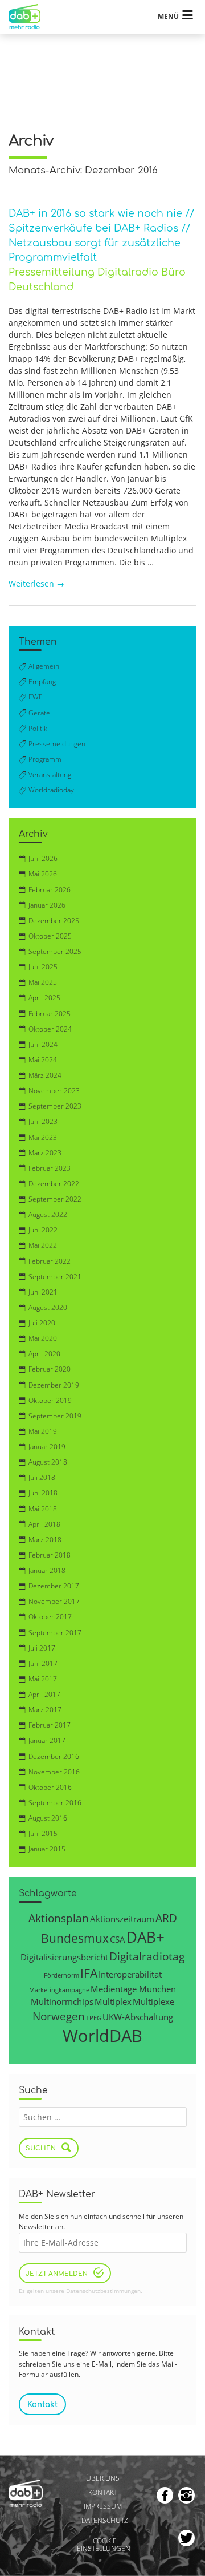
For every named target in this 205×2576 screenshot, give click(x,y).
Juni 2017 (43, 1663)
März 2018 (45, 1540)
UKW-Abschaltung (138, 2017)
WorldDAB (102, 2036)
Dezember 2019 (54, 1385)
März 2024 (45, 1075)
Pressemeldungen (57, 744)
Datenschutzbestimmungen (103, 2291)
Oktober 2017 (50, 1617)
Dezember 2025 (54, 921)
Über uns (103, 2478)
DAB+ (145, 1937)
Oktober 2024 (50, 1029)
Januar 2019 (47, 1447)
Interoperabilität (130, 1974)
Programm (45, 759)
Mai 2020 (43, 1338)
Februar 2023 (50, 1168)
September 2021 (55, 1277)
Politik (38, 728)
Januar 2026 (47, 905)
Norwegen (59, 2016)
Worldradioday (51, 790)
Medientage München (133, 1989)
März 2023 (45, 1153)
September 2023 (55, 1106)
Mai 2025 (43, 982)
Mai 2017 (43, 1679)
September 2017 (55, 1633)
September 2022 (55, 1199)
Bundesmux (75, 1938)
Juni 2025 (43, 967)
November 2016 (54, 1772)
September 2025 (55, 951)
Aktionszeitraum (122, 1919)
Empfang (42, 682)
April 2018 (44, 1524)
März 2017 (45, 1710)
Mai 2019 (43, 1431)
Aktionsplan (59, 1918)
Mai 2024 (43, 1060)
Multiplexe (153, 2001)
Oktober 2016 (50, 1787)
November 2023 (54, 1091)
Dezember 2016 (54, 1756)
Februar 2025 (50, 1014)
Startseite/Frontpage (30, 17)
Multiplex (113, 2001)
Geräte (39, 713)
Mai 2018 (43, 1509)
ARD (166, 1918)
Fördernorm (61, 1975)
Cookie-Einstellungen (104, 2545)
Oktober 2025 (50, 936)
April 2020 (44, 1354)
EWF (35, 697)
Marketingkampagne (59, 1990)
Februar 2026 (50, 890)
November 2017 (54, 1601)
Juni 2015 (43, 1833)
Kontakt (103, 2492)
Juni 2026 (43, 858)
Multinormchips (62, 2001)
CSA (118, 1939)
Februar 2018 (50, 1555)
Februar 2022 (50, 1261)
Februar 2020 (50, 1369)
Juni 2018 (43, 1493)
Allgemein (44, 666)
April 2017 (44, 1694)
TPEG (94, 2018)
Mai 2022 (43, 1245)
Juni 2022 (43, 1230)
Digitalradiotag (147, 1956)
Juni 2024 (43, 1044)
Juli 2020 (42, 1323)
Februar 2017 (50, 1725)
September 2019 (55, 1416)
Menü (168, 16)
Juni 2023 (43, 1121)
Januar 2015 (47, 1849)
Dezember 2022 (54, 1184)
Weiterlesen (36, 583)
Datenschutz (104, 2520)
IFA (89, 1973)
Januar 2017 (47, 1740)
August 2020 (48, 1307)
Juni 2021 (43, 1292)
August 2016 (48, 1818)
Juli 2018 (42, 1477)
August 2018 (48, 1462)
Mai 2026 (43, 874)
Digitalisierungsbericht (64, 1957)
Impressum (103, 2506)
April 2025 (44, 998)
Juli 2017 (42, 1648)
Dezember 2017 (54, 1586)
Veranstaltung (50, 775)
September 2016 (55, 1803)
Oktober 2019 (50, 1400)
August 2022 (48, 1214)
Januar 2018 (47, 1570)
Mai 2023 (43, 1137)
